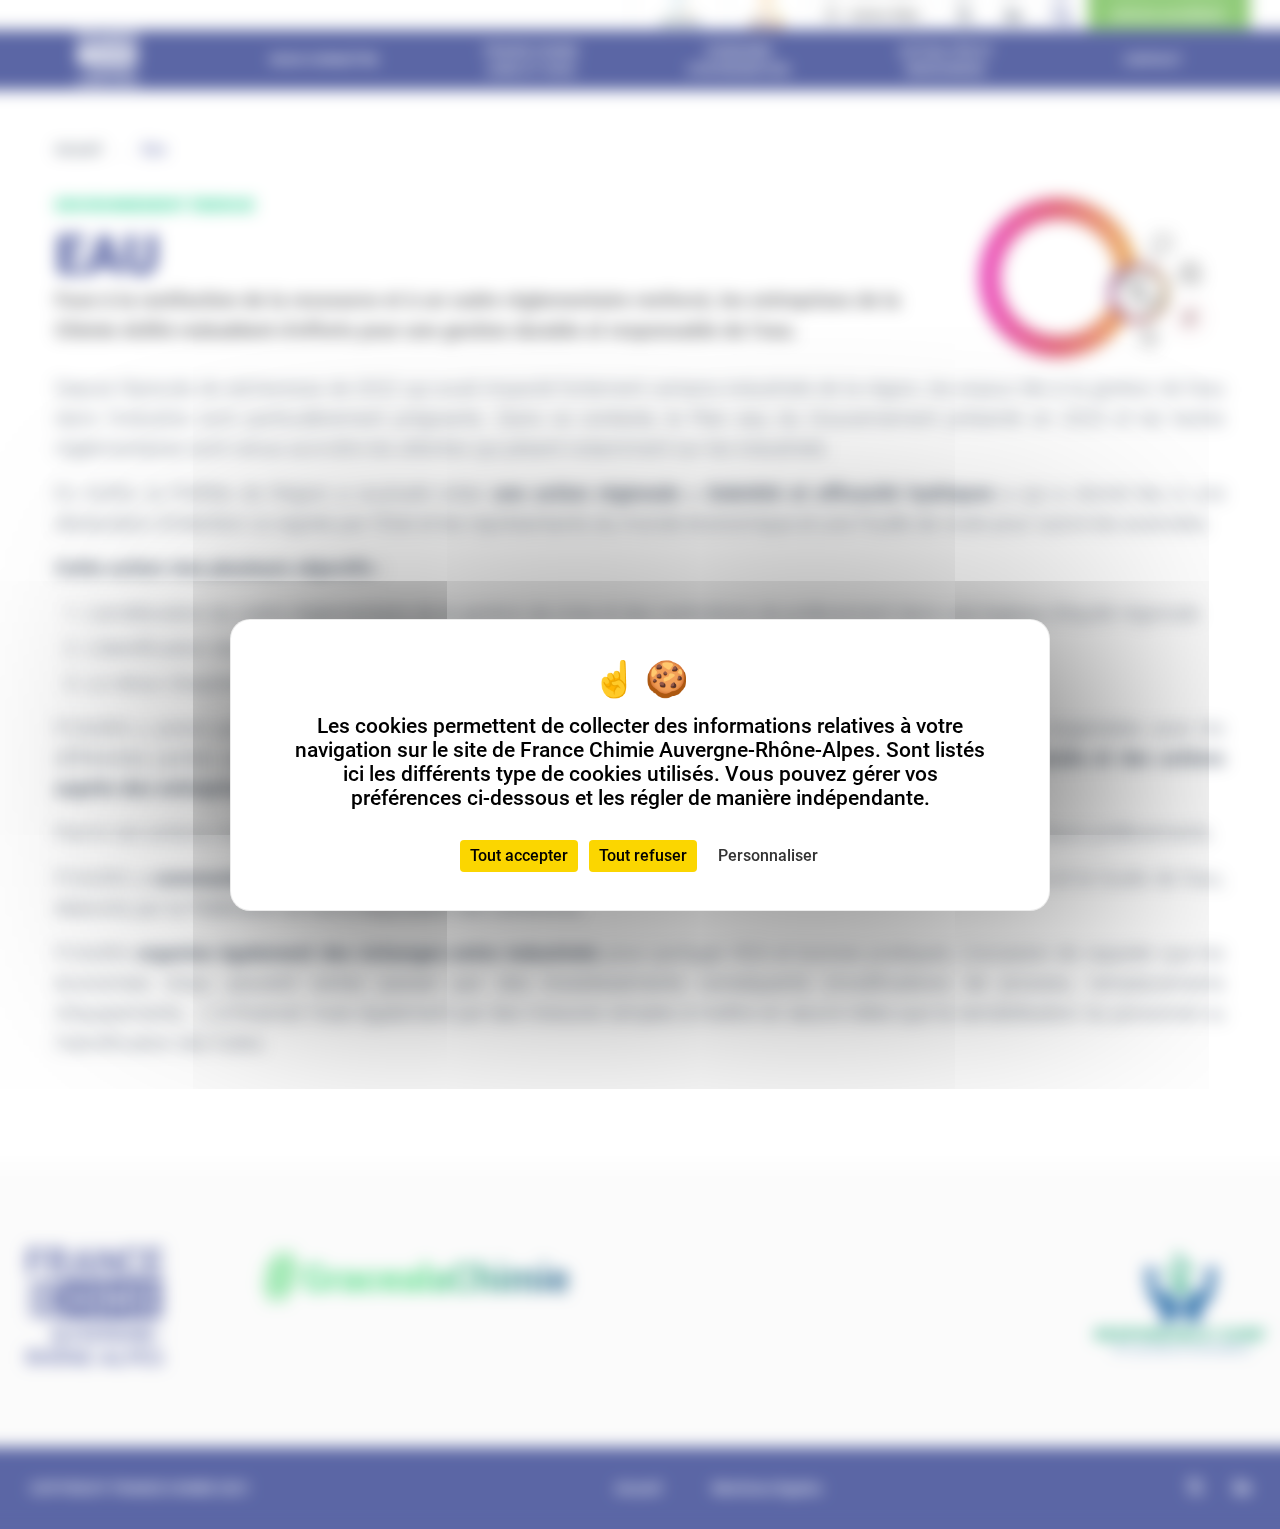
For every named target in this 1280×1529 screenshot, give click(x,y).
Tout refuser (643, 855)
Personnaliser (768, 855)
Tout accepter (519, 855)
